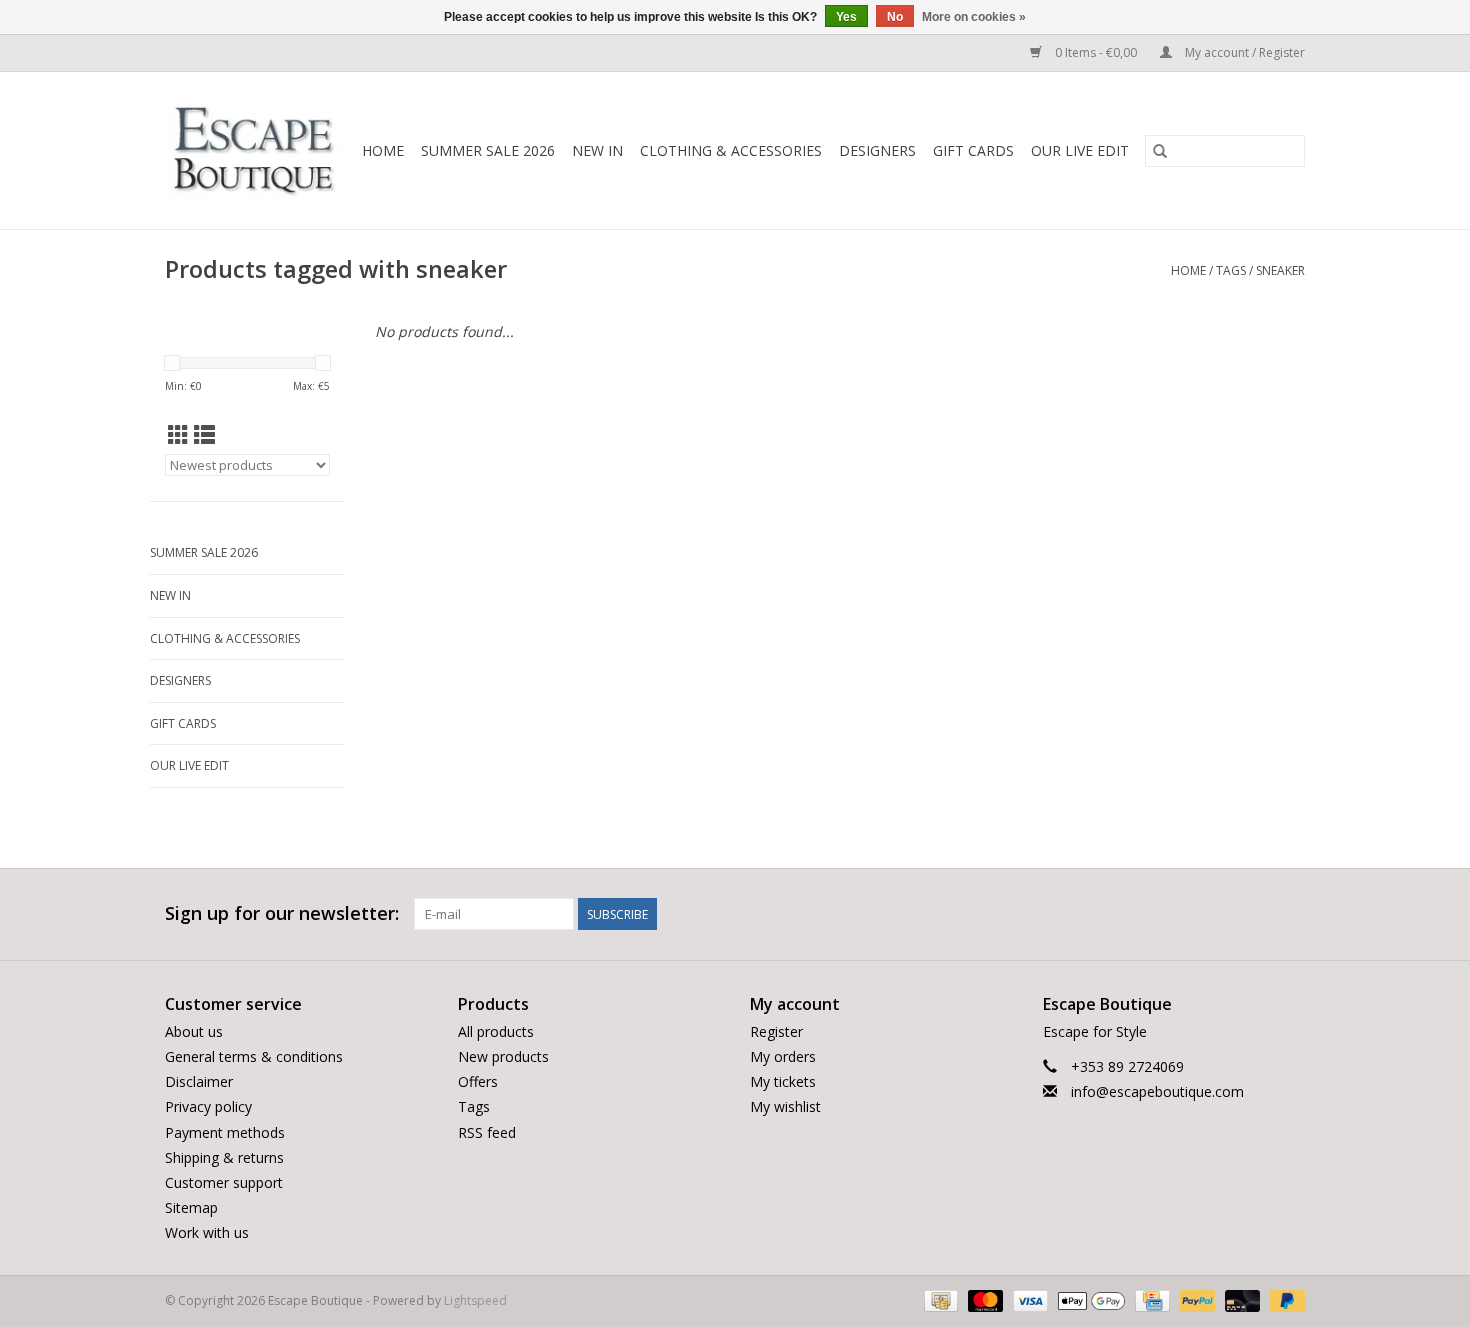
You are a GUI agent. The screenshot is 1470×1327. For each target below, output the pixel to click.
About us (194, 1031)
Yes (846, 17)
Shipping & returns (224, 1157)
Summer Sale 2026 (488, 150)
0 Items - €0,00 (1096, 52)
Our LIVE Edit (1080, 150)
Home (383, 150)
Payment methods (225, 1132)
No (895, 17)
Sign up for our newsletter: (282, 913)
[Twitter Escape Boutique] (1253, 914)
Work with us (207, 1232)
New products (503, 1056)
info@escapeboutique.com (1157, 1091)
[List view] (204, 435)
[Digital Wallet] (1089, 1300)
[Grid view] (178, 435)
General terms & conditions (254, 1056)
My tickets (783, 1081)
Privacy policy (208, 1106)
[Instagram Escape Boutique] (1289, 914)
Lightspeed (475, 1300)
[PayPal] (1195, 1300)
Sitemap (191, 1207)
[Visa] (1028, 1300)
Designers (877, 150)
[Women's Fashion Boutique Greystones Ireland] (254, 150)
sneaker (1280, 270)
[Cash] (939, 1300)
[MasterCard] (983, 1300)
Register (776, 1031)
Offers (478, 1081)
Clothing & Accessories (731, 150)
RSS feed (487, 1132)
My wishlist (785, 1106)
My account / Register (1243, 52)
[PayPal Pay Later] (1284, 1300)
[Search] (1160, 151)
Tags (1231, 270)
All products (496, 1031)
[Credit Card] (1150, 1300)
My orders (783, 1056)
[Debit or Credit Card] (1240, 1300)
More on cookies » (974, 17)
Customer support (224, 1182)
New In (597, 150)
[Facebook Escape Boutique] (1217, 914)
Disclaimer (199, 1081)
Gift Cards (973, 150)
